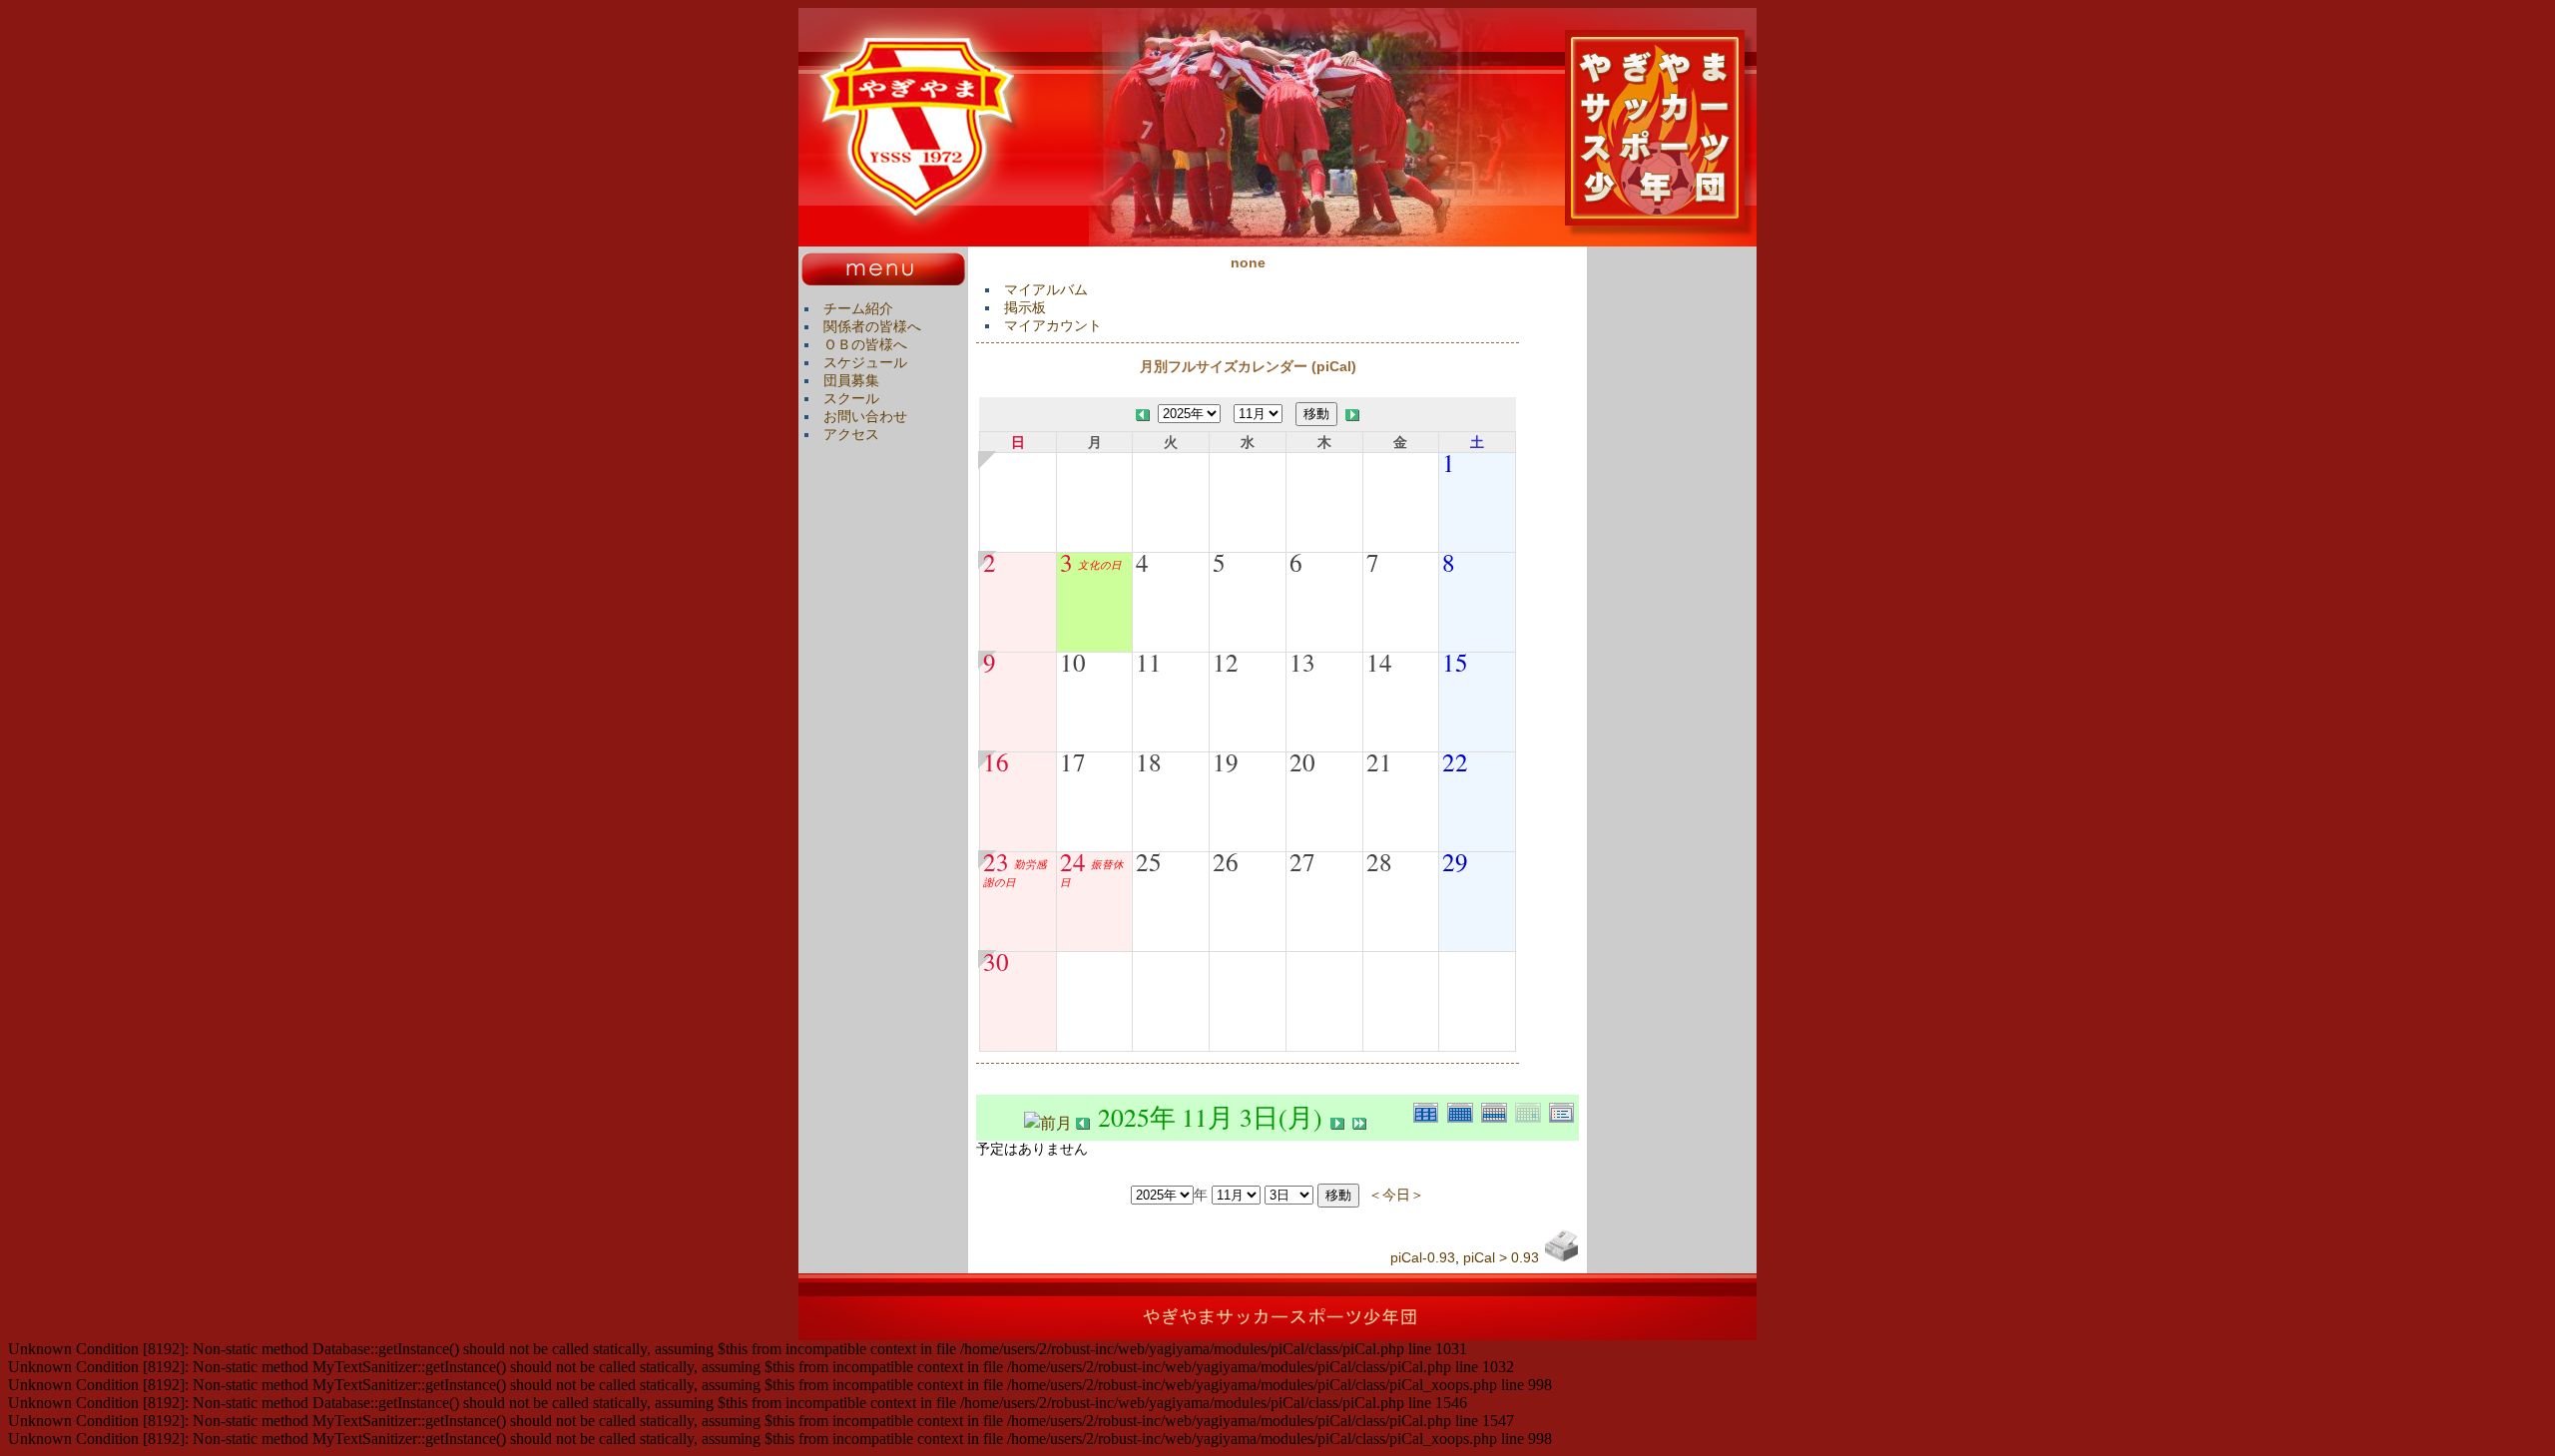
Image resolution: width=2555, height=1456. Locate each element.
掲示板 (1025, 307)
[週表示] (1498, 1110)
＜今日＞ (1396, 1194)
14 (1379, 662)
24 (1073, 861)
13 (1302, 662)
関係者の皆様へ (872, 326)
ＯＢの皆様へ (865, 344)
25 (1149, 861)
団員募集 (851, 380)
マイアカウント (1053, 325)
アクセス (851, 434)
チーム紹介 (858, 308)
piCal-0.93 (1423, 1257)
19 (1226, 761)
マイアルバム (1046, 289)
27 (1302, 861)
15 (1455, 662)
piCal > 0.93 (1501, 1257)
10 (1073, 662)
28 (1379, 861)
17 (1073, 761)
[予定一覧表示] (1564, 1110)
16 (996, 761)
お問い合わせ (865, 416)
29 (1455, 861)
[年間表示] (1430, 1110)
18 (1149, 761)
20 (1302, 761)
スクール (851, 398)
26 (1226, 861)
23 (996, 861)
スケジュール (865, 362)
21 (1379, 761)
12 (1226, 662)
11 (1149, 662)
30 (996, 961)
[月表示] (1464, 1110)
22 (1455, 761)
